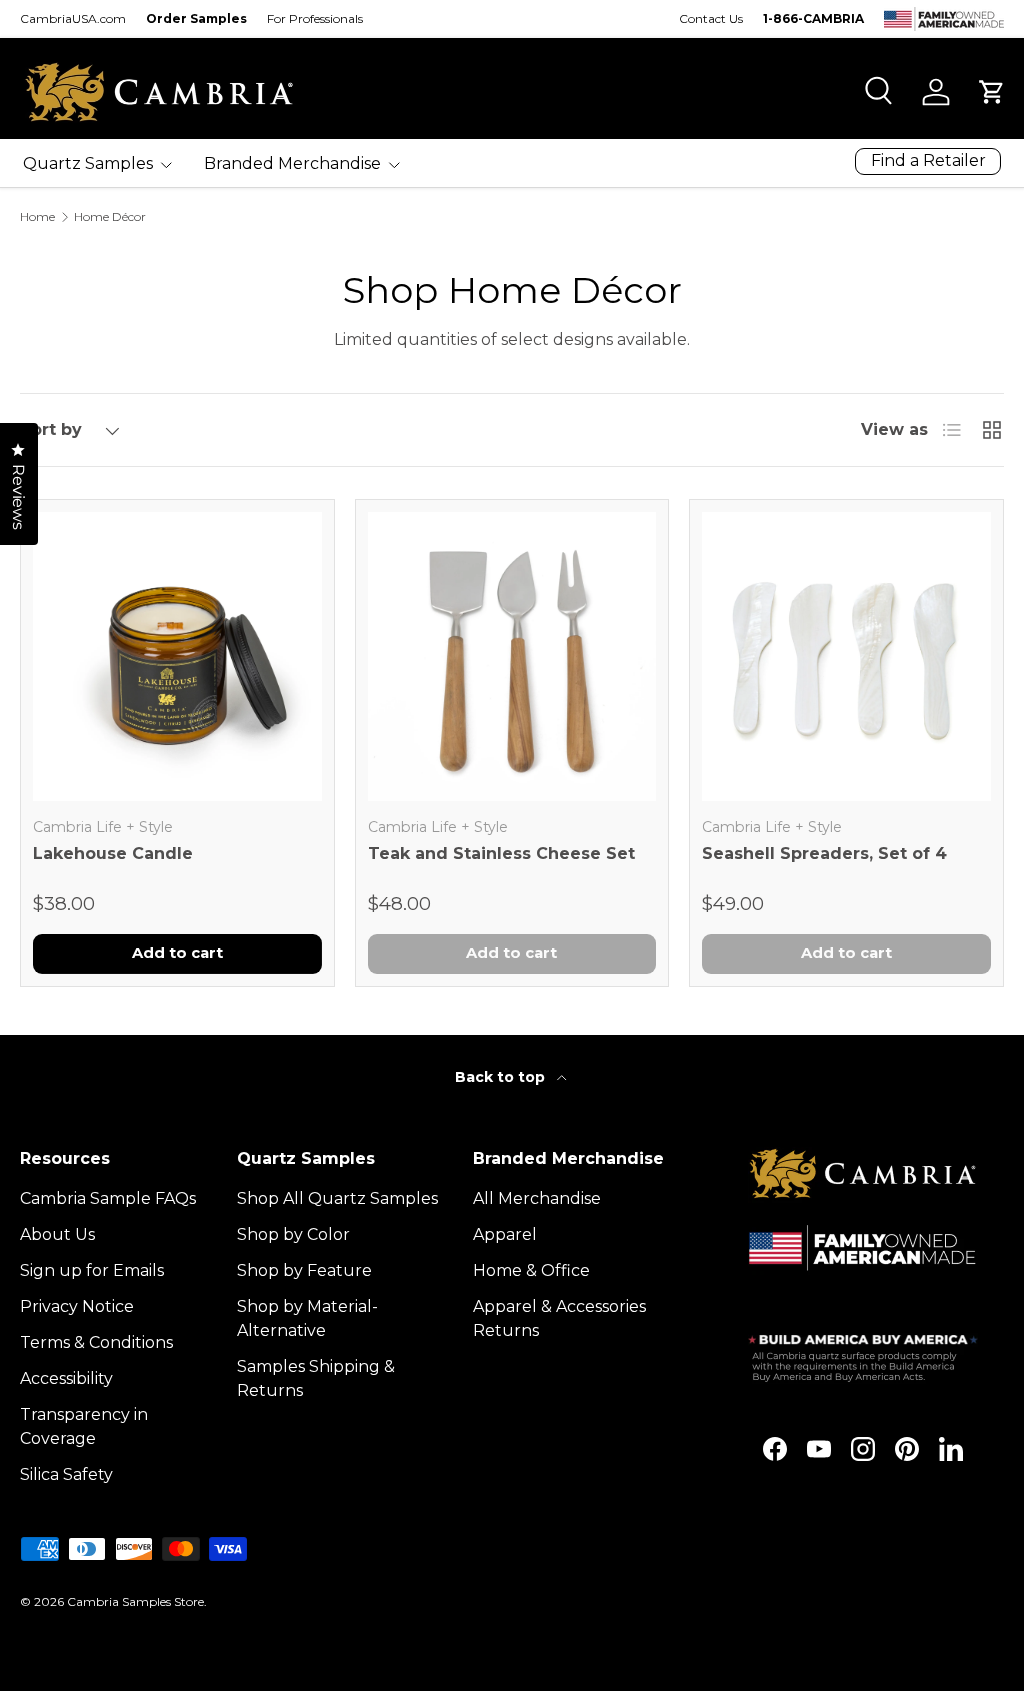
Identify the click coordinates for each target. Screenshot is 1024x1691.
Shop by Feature (304, 1270)
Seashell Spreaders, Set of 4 (824, 853)
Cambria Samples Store (135, 1601)
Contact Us (711, 18)
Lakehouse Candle (113, 853)
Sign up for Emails (92, 1270)
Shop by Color (293, 1234)
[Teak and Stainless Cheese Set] (512, 656)
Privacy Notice (77, 1306)
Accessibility (66, 1378)
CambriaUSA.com (73, 18)
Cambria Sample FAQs (108, 1198)
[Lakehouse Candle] (177, 656)
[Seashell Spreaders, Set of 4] (846, 656)
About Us (57, 1234)
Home (37, 217)
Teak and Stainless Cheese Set (501, 853)
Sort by (51, 429)
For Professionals (315, 18)
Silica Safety (66, 1474)
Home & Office (531, 1270)
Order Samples (196, 18)
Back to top (502, 1077)
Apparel (505, 1234)
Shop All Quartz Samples (337, 1198)
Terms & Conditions (96, 1342)
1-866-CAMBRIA (813, 18)
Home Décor (110, 217)
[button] (992, 92)
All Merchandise (537, 1198)
